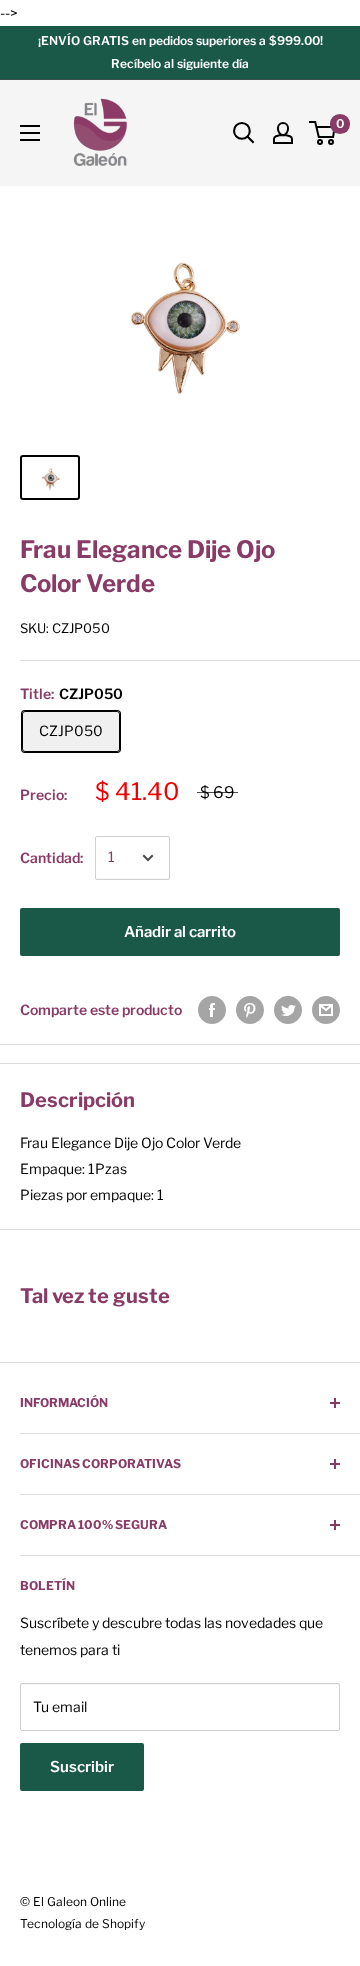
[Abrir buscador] (244, 133)
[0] (323, 133)
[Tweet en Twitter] (288, 1010)
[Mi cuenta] (283, 133)
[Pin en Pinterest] (250, 1010)
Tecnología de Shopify (82, 1923)
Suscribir (82, 1767)
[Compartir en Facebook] (212, 1010)
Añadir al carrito (180, 932)
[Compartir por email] (326, 1010)
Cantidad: (51, 857)
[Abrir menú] (30, 133)
